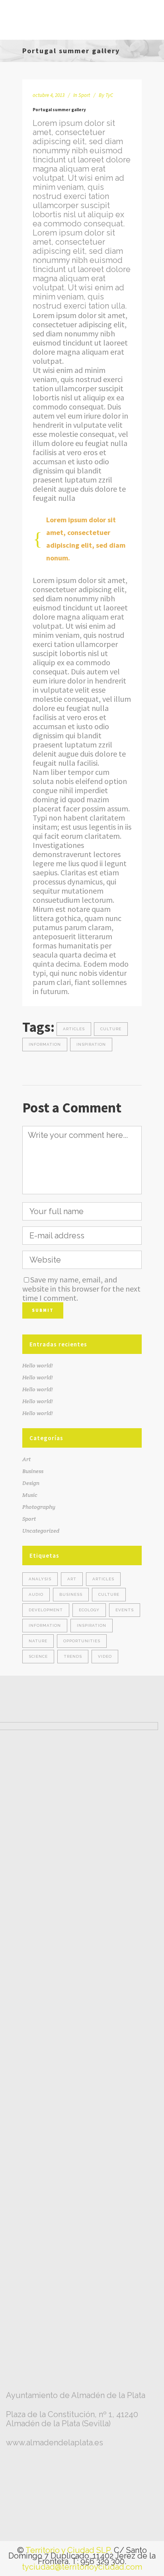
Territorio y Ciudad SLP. (69, 2550)
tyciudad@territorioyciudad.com (82, 2567)
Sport (84, 95)
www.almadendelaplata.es (55, 2443)
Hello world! (38, 1365)
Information (45, 1044)
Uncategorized (41, 1531)
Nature (38, 1641)
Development (46, 1610)
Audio (36, 1594)
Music (30, 1495)
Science (38, 1656)
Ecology (89, 1610)
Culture (111, 1029)
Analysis (40, 1579)
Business (33, 1471)
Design (31, 1483)
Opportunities (82, 1641)
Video (105, 1656)
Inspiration (91, 1044)
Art (26, 1459)
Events (125, 1610)
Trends (73, 1656)
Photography (39, 1507)
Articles (74, 1029)
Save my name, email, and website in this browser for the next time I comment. (81, 1289)
